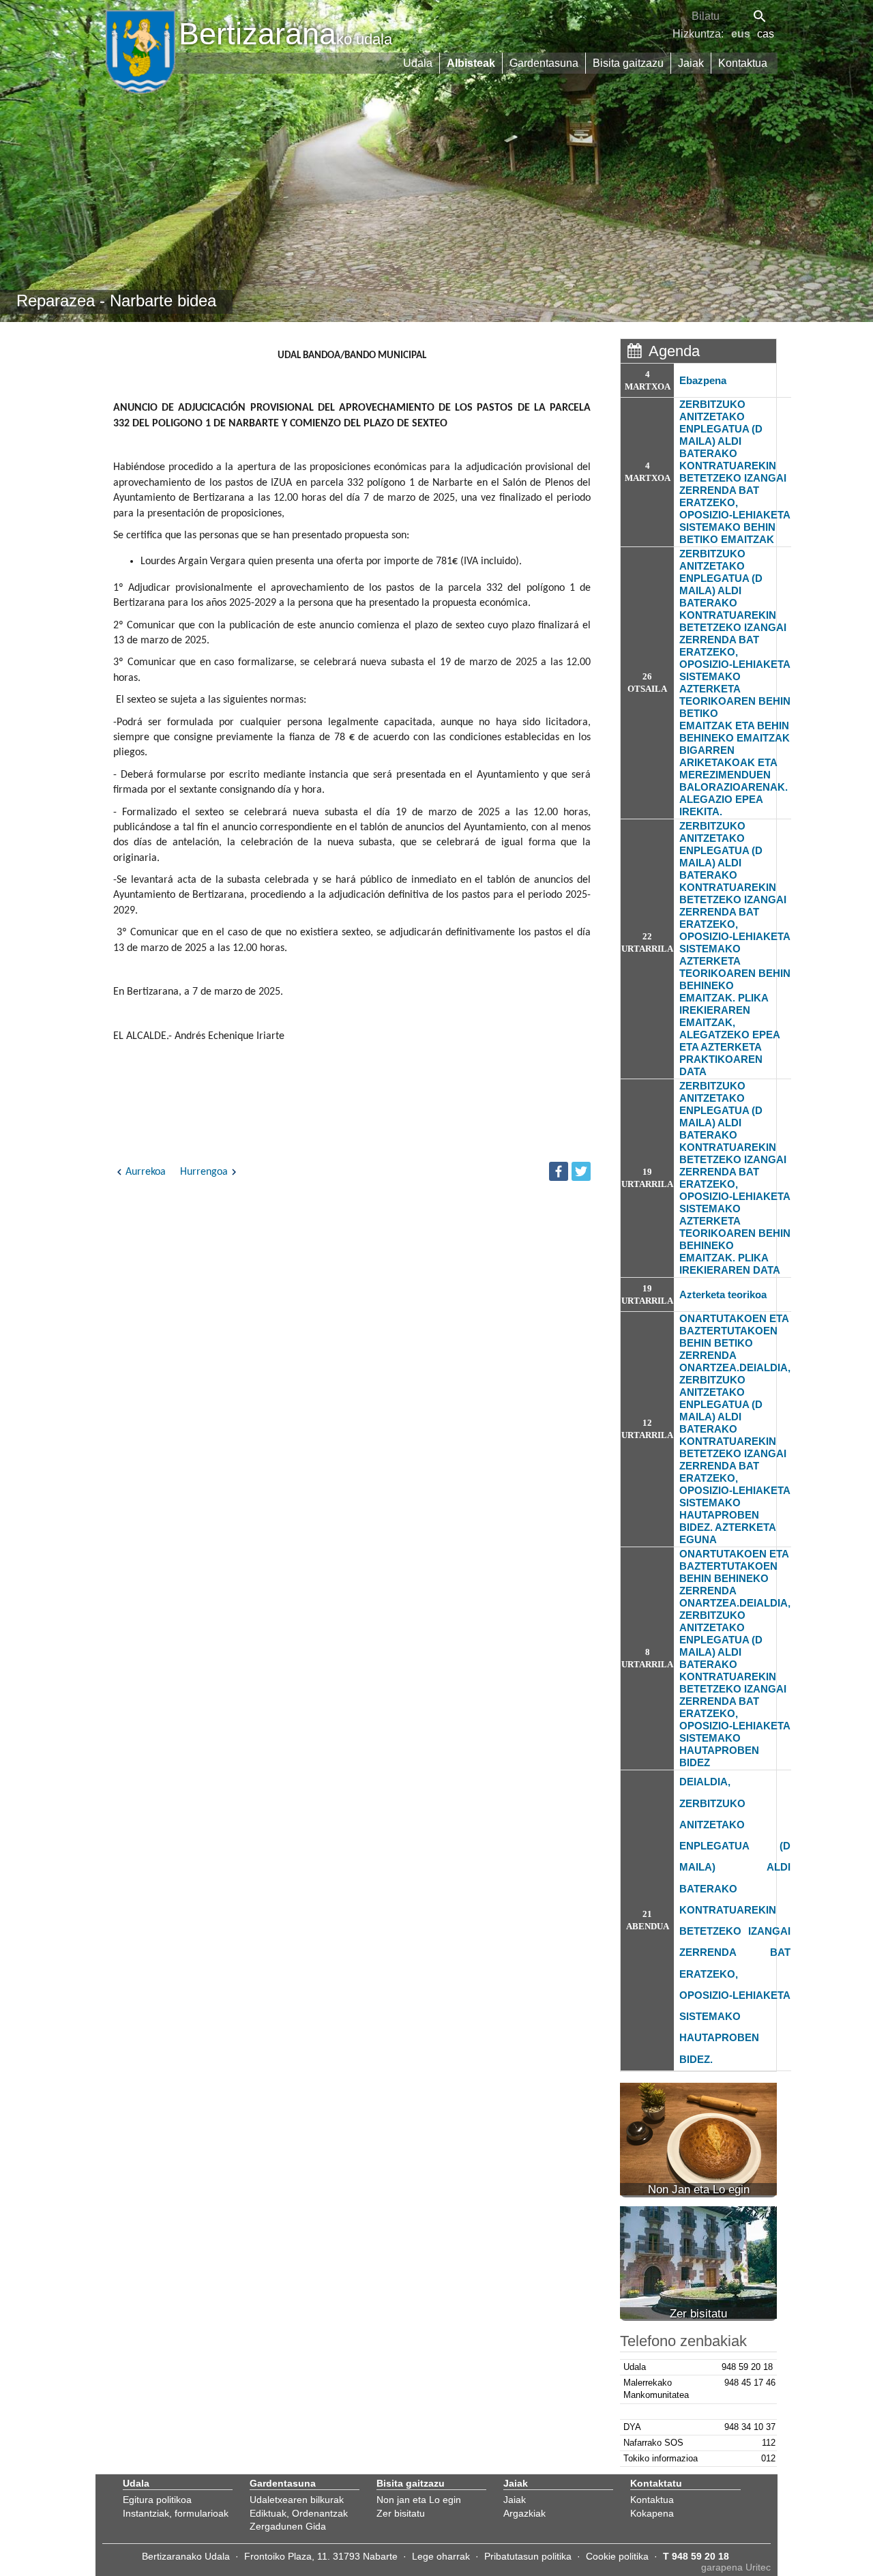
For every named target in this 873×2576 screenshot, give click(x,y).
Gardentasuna (544, 63)
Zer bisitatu (401, 2513)
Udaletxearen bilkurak (297, 2500)
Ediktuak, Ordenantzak (299, 2513)
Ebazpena (703, 380)
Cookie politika (617, 2556)
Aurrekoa (146, 1172)
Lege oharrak (441, 2556)
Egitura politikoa (157, 2500)
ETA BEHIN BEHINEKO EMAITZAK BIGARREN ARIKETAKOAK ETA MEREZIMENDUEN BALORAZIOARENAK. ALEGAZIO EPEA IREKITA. (735, 769)
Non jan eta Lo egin (419, 2500)
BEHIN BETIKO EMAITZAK (727, 533)
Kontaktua (743, 63)
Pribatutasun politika (528, 2556)
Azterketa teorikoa (723, 1294)
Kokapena (652, 2513)
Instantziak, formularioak (176, 2513)
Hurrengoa (204, 1172)
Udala (418, 63)
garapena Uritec (736, 2567)
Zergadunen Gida (288, 2526)
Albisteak (471, 63)
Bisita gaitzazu (628, 63)
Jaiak (691, 63)
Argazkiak (524, 2513)
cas (766, 34)
